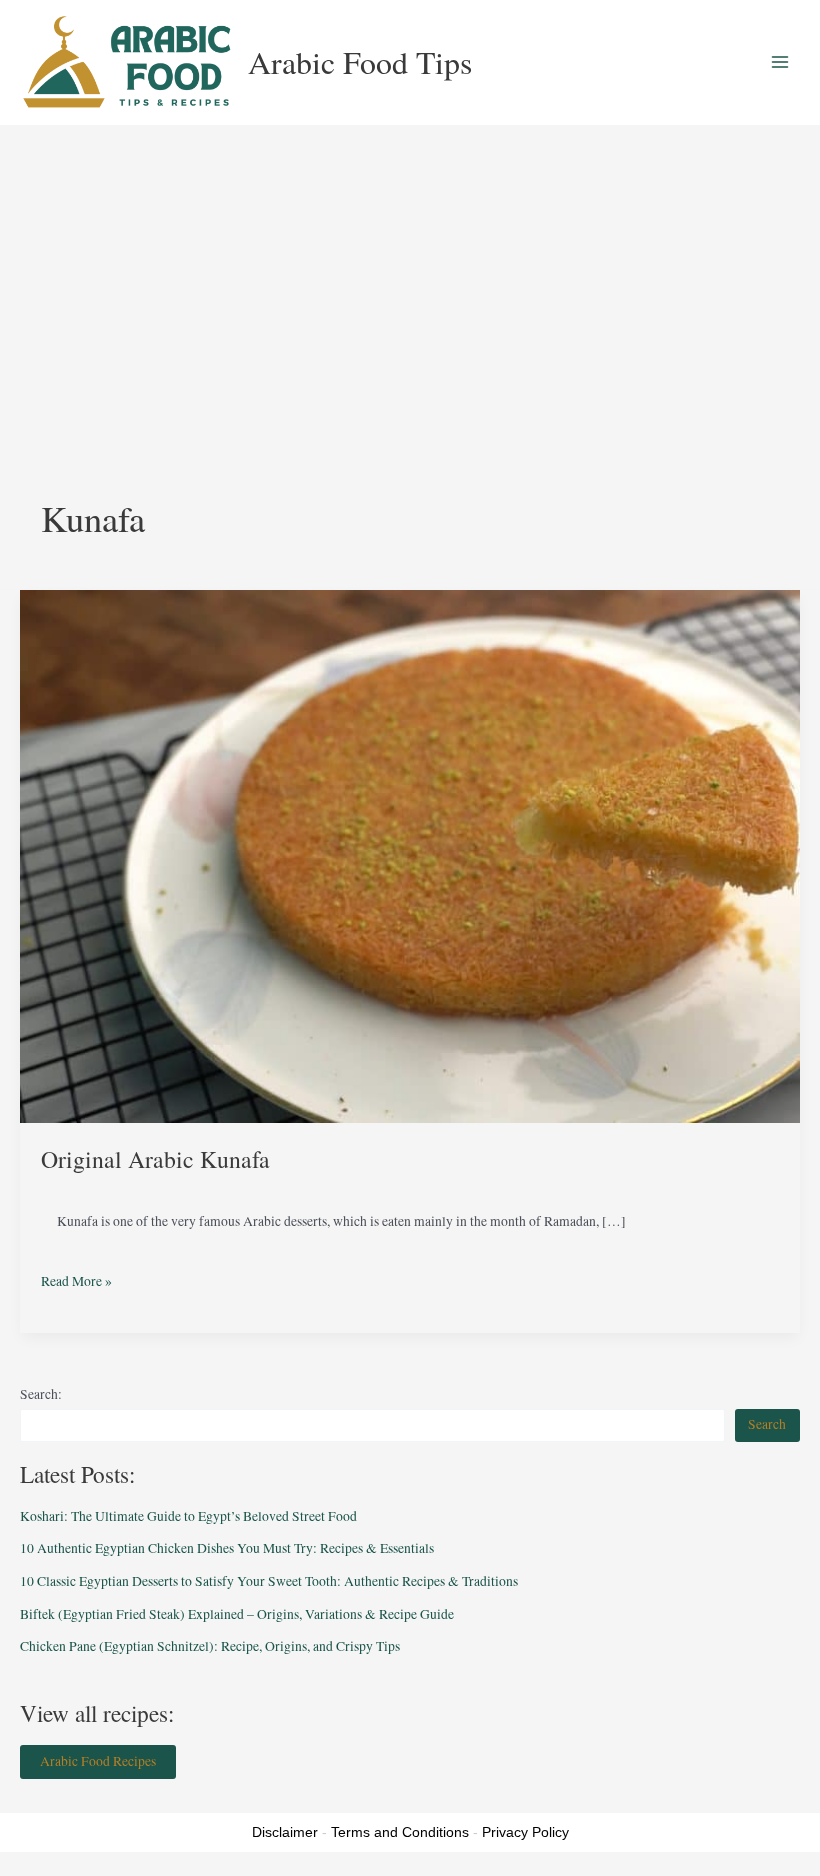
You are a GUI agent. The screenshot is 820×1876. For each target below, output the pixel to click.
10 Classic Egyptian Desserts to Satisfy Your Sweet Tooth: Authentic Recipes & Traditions (269, 1581)
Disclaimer (285, 1832)
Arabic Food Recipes (98, 1761)
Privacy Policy (525, 1832)
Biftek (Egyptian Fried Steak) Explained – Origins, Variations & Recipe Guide (237, 1614)
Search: (41, 1394)
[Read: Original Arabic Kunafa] (410, 855)
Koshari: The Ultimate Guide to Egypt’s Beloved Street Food (188, 1516)
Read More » (76, 1276)
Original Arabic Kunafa (155, 1159)
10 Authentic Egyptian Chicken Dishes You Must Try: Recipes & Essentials (227, 1548)
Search (767, 1424)
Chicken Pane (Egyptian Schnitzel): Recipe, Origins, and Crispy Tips (210, 1646)
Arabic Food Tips (360, 61)
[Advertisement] (410, 275)
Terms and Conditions (400, 1832)
